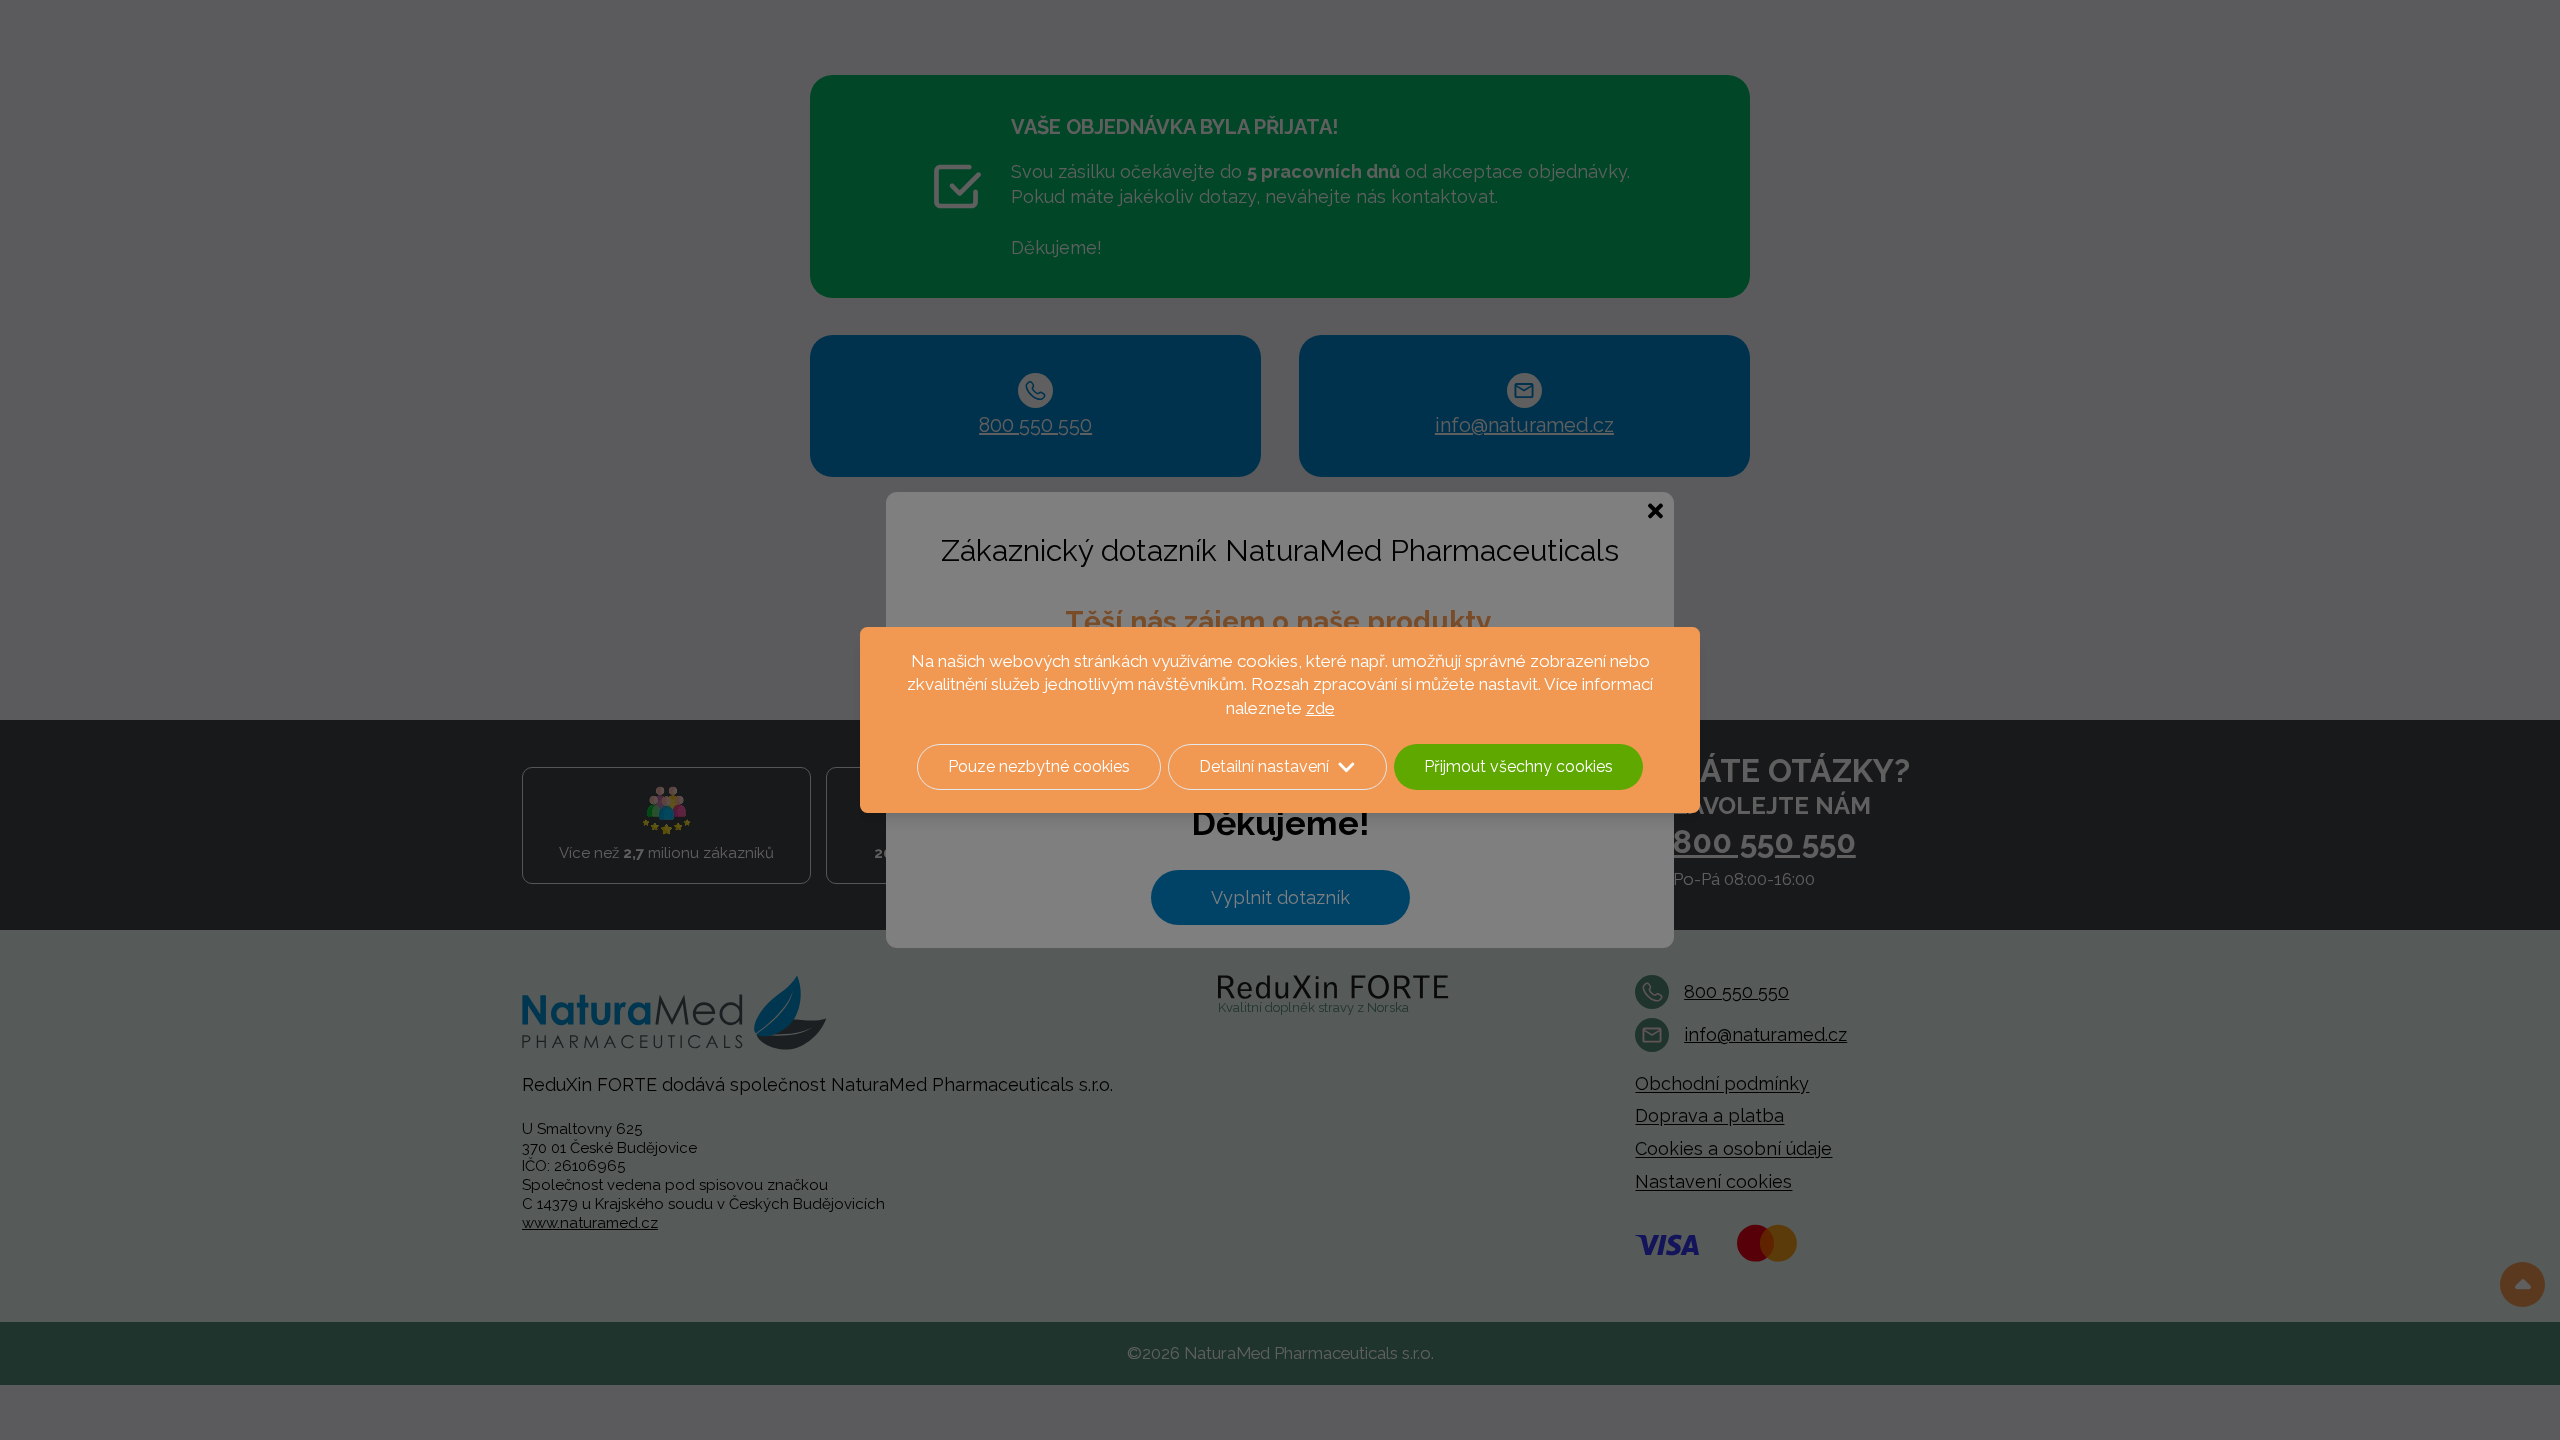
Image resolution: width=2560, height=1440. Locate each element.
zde (1320, 708)
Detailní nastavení (1264, 766)
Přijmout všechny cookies (1518, 766)
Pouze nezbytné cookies (1039, 766)
